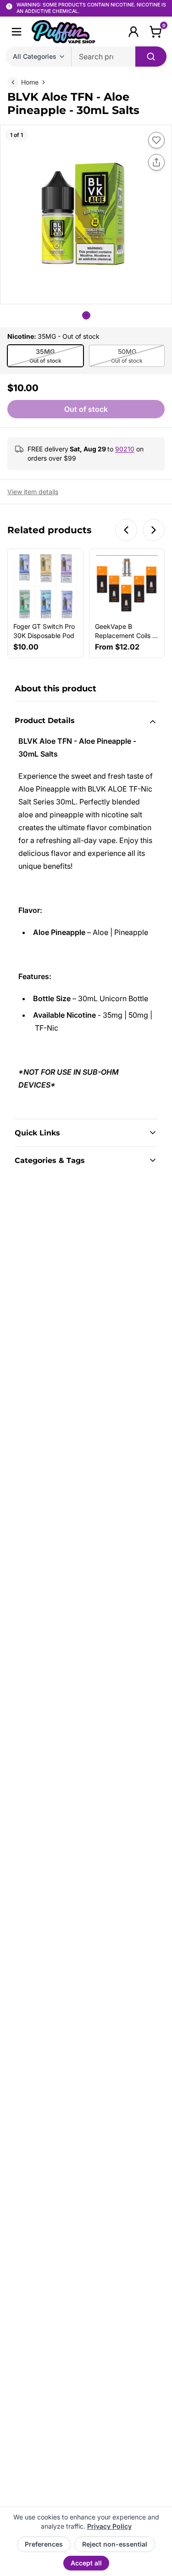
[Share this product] (156, 162)
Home (30, 82)
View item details (33, 492)
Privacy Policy (109, 2526)
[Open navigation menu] (17, 32)
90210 (125, 449)
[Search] (151, 57)
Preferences (44, 2544)
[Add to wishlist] (156, 140)
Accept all (86, 2563)
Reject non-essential (115, 2544)
